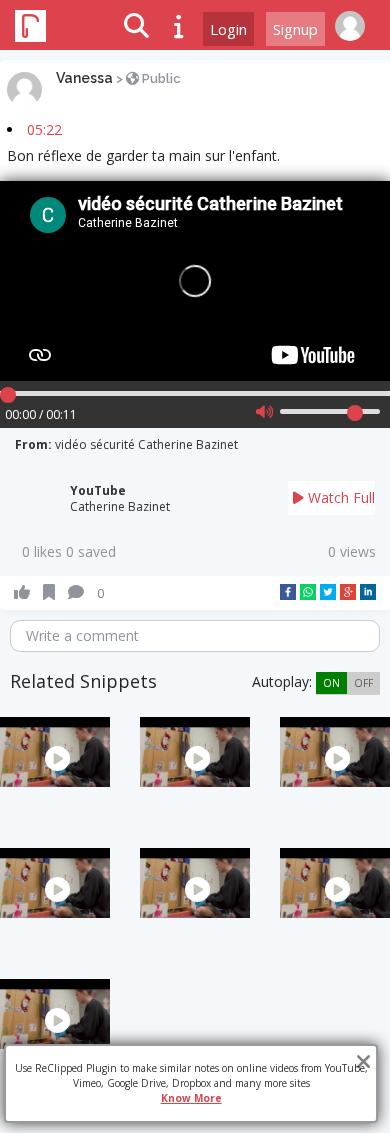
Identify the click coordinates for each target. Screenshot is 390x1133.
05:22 (44, 129)
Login (228, 29)
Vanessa (84, 78)
